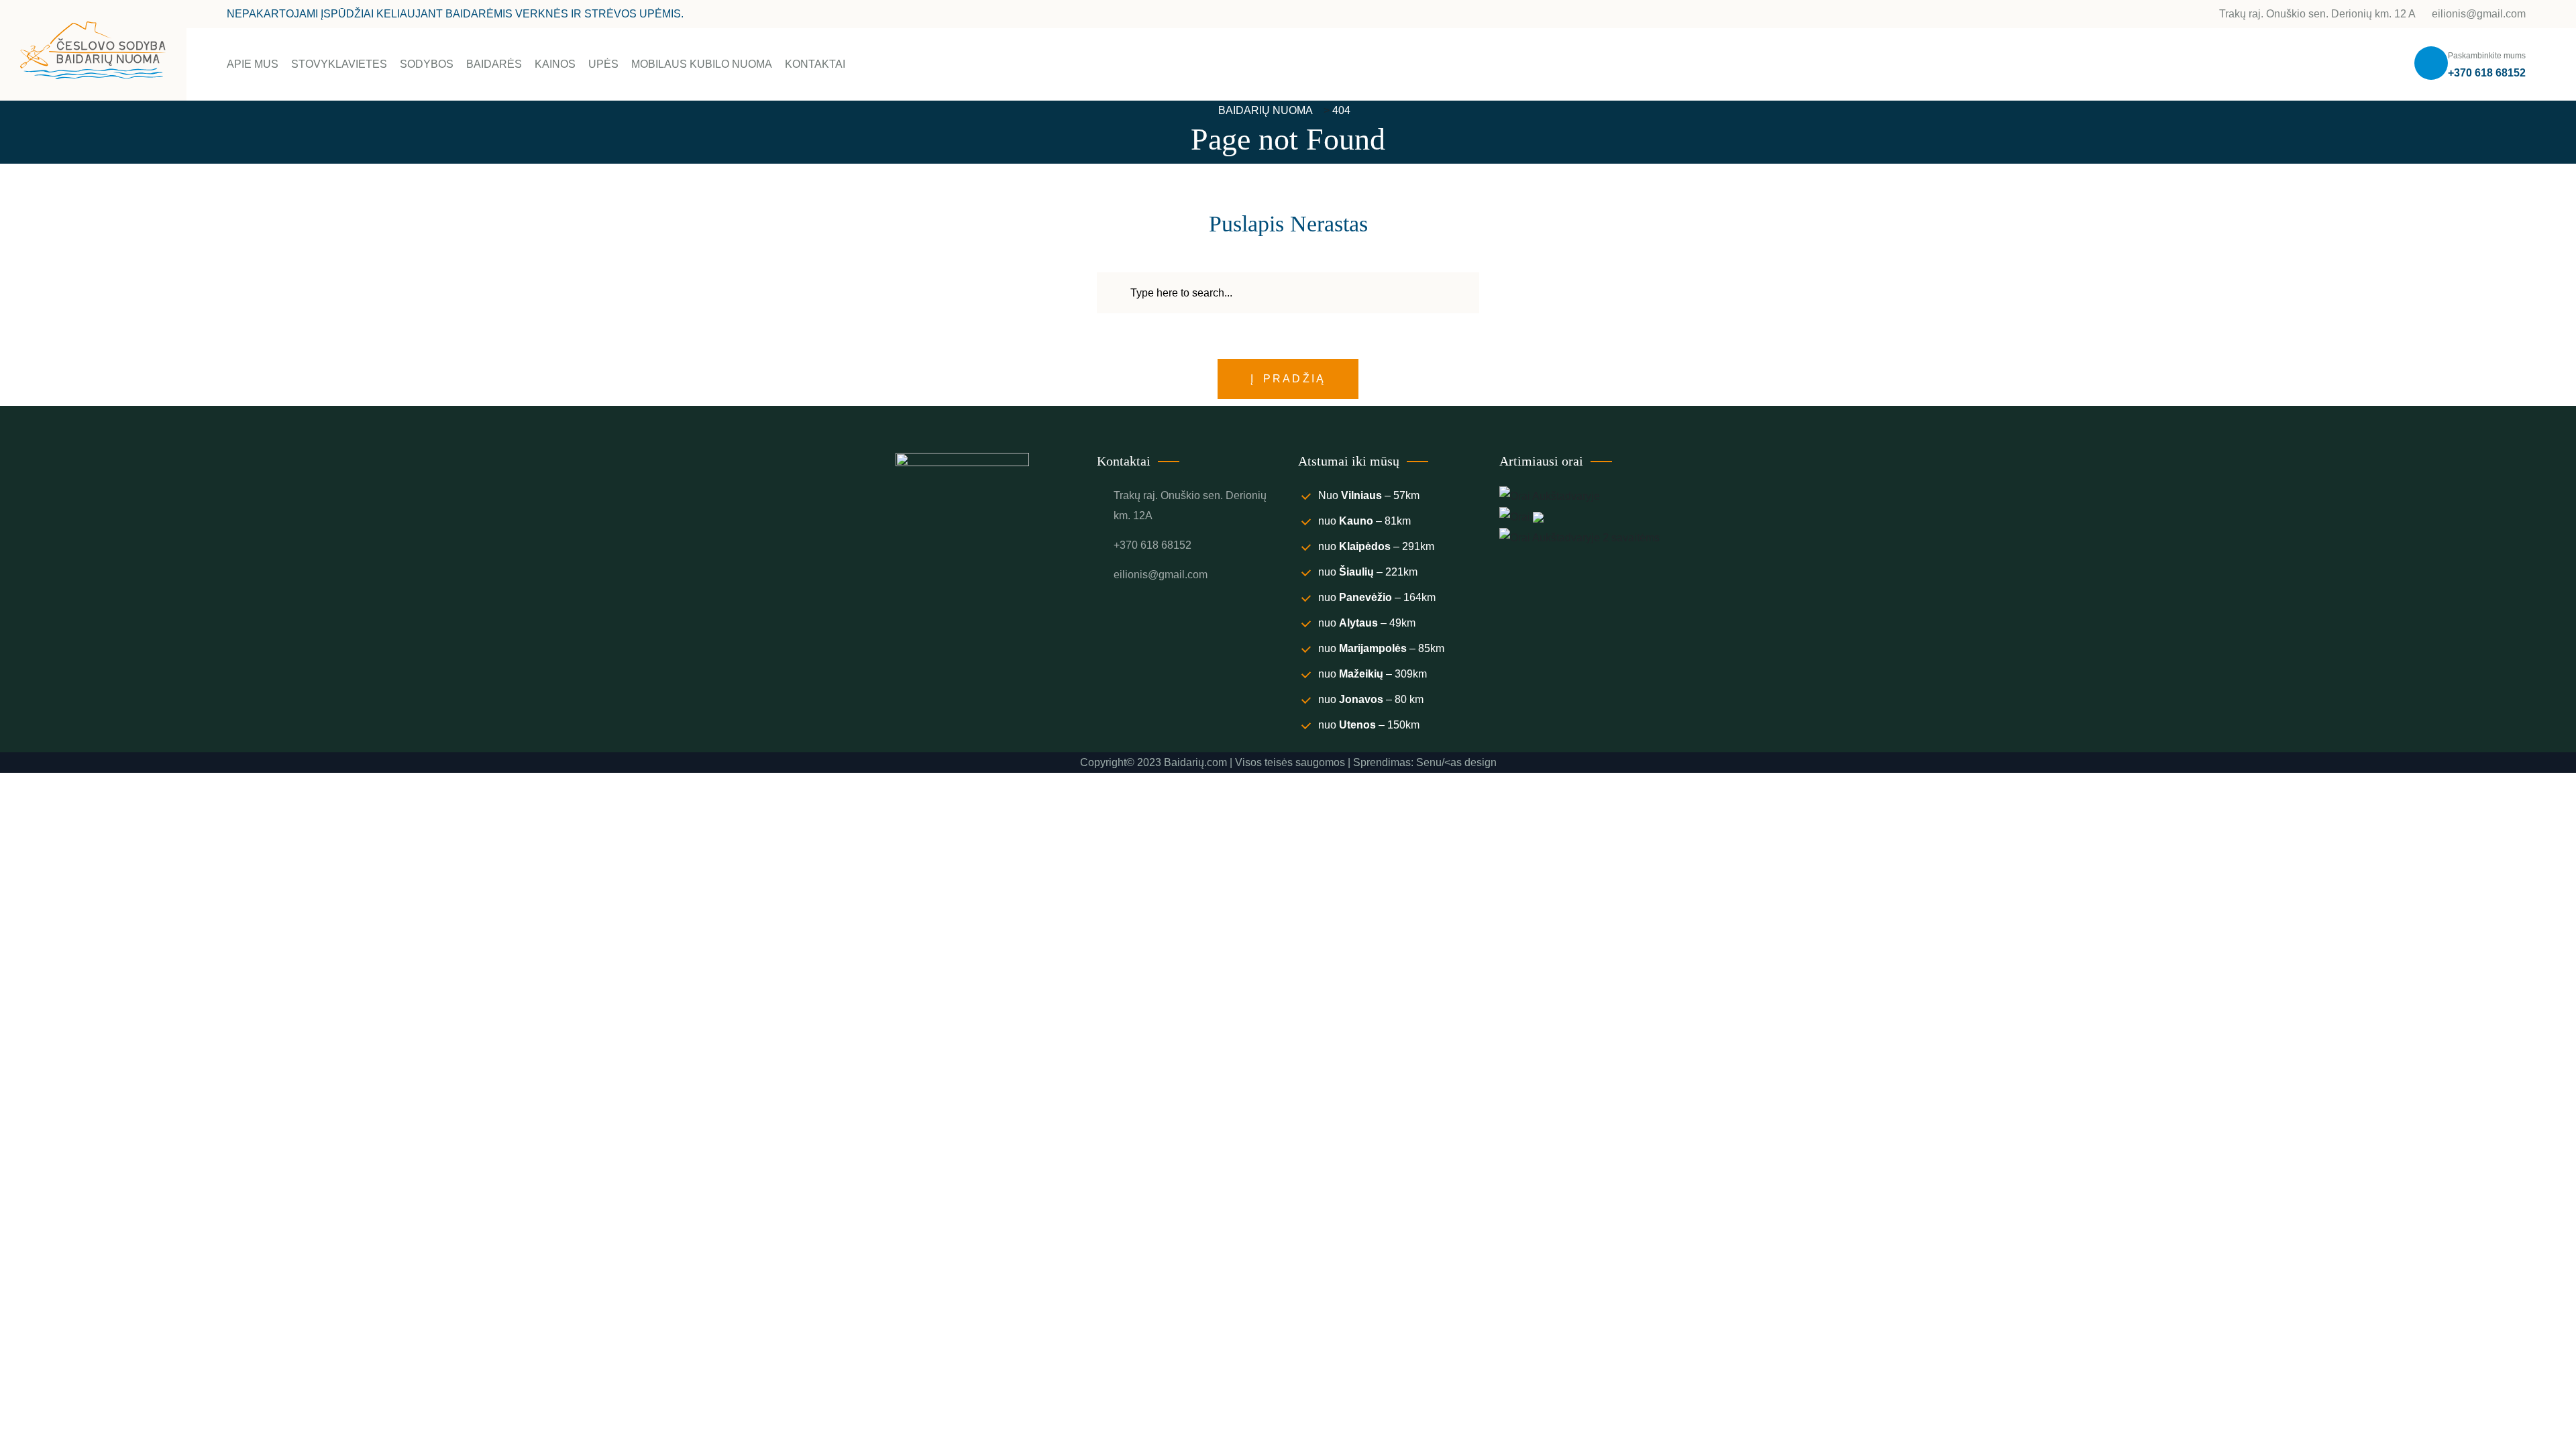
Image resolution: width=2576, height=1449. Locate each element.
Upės (603, 64)
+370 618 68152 (2487, 73)
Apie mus (253, 64)
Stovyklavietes (339, 64)
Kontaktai (815, 64)
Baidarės (494, 64)
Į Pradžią (1288, 379)
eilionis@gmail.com (2477, 14)
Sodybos (427, 64)
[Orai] (1521, 516)
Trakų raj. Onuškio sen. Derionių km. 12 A (2317, 14)
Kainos (555, 64)
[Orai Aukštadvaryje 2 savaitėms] (1579, 537)
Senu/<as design (1456, 762)
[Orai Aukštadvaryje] (1550, 495)
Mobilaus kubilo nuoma (702, 64)
